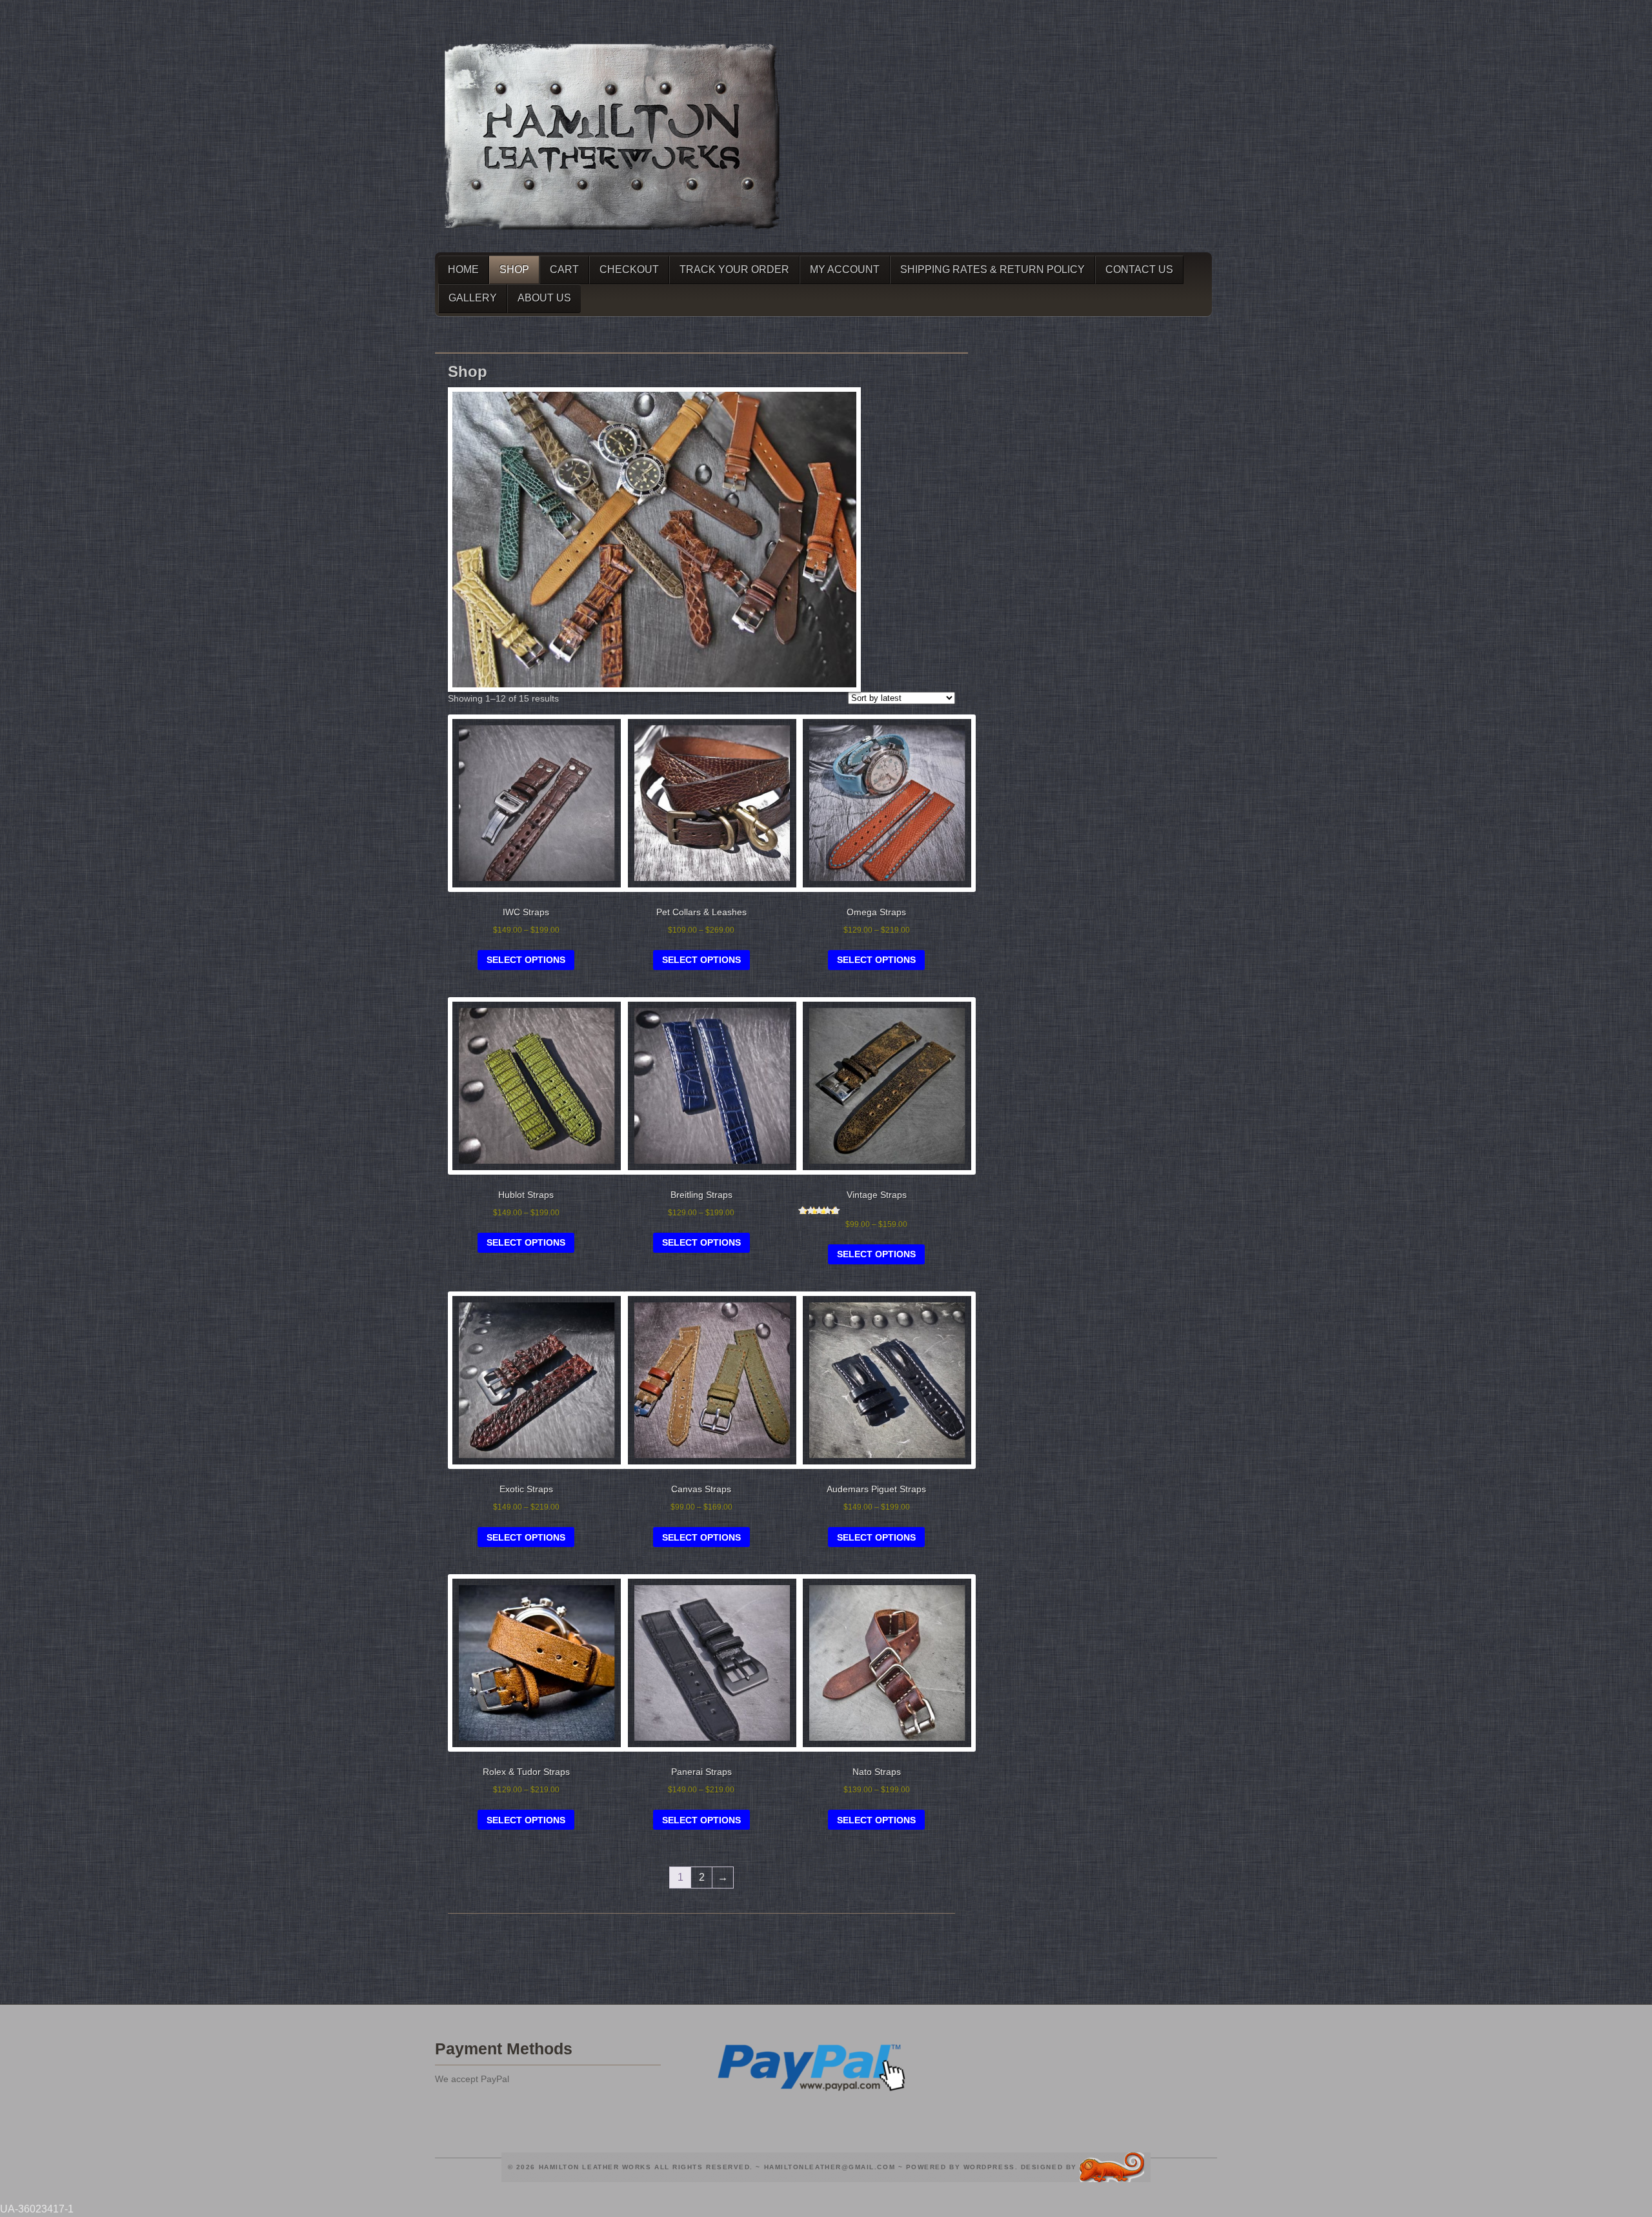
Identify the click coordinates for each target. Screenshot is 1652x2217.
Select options (526, 960)
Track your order (734, 269)
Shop (514, 269)
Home (463, 269)
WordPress (989, 2166)
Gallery (473, 298)
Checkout (629, 269)
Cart (564, 269)
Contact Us (1139, 269)
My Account (845, 269)
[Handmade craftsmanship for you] (612, 235)
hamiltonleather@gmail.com (830, 2166)
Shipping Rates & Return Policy (992, 269)
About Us (544, 298)
